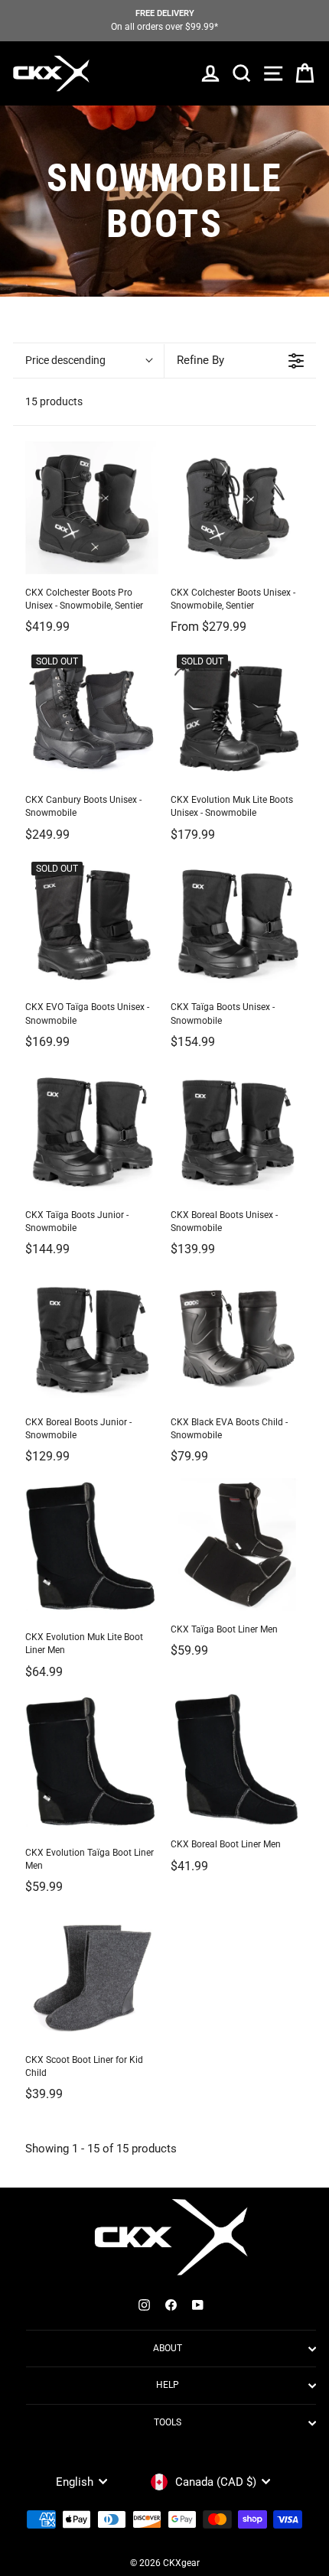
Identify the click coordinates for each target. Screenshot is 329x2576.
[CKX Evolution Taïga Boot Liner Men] (92, 1763)
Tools (168, 2422)
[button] (88, 361)
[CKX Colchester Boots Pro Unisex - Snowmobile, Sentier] (92, 508)
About (168, 2348)
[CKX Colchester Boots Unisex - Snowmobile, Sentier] (237, 508)
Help (168, 2385)
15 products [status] (54, 401)
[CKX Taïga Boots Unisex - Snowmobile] (237, 922)
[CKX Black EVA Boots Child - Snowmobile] (237, 1337)
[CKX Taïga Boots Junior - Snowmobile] (92, 1130)
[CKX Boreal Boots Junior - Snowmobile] (92, 1337)
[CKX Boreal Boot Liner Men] (237, 1759)
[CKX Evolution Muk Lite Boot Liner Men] (92, 1548)
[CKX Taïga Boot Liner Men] (237, 1545)
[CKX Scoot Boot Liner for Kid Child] (92, 1975)
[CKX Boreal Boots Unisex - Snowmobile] (237, 1130)
